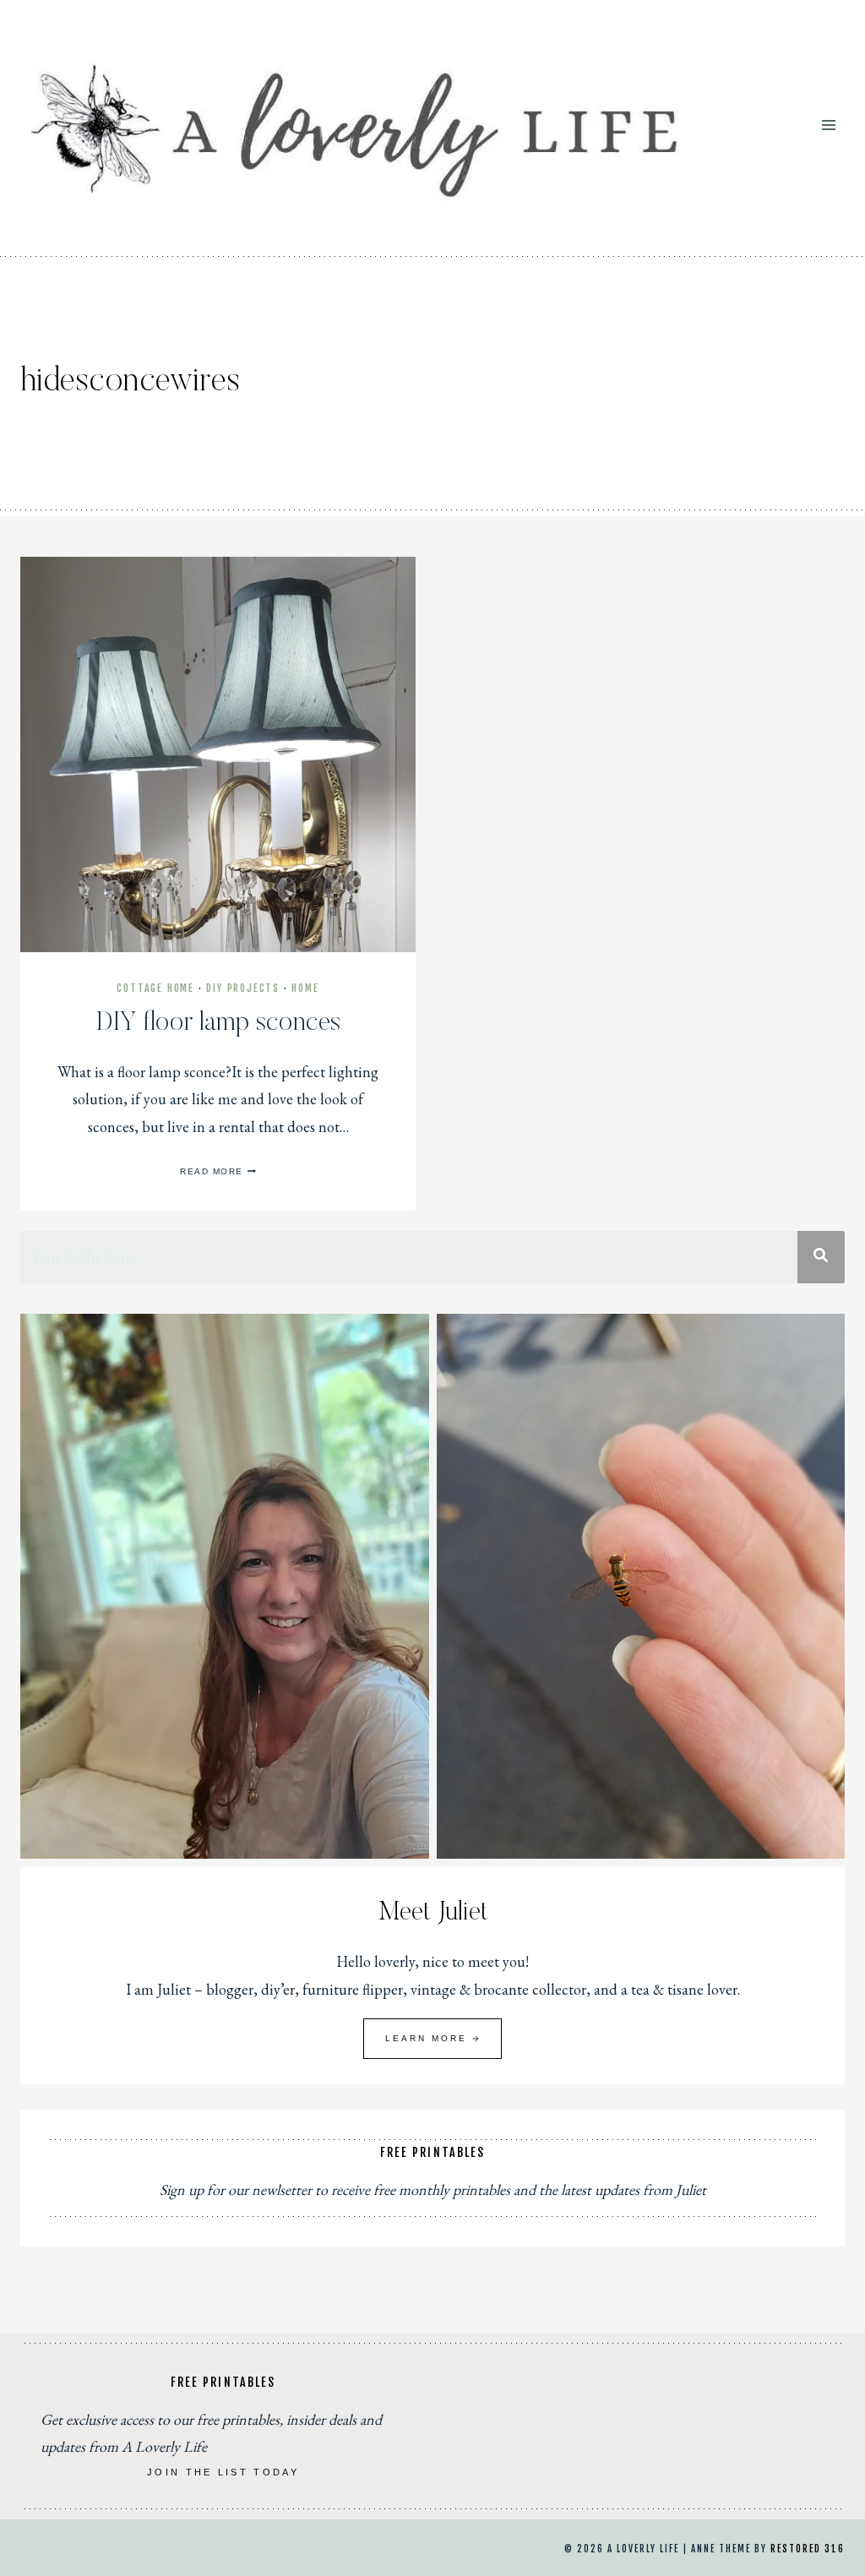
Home (305, 988)
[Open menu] (828, 125)
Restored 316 (808, 2549)
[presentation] (218, 754)
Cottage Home (155, 988)
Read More (218, 1171)
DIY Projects (243, 988)
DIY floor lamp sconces (218, 1023)
